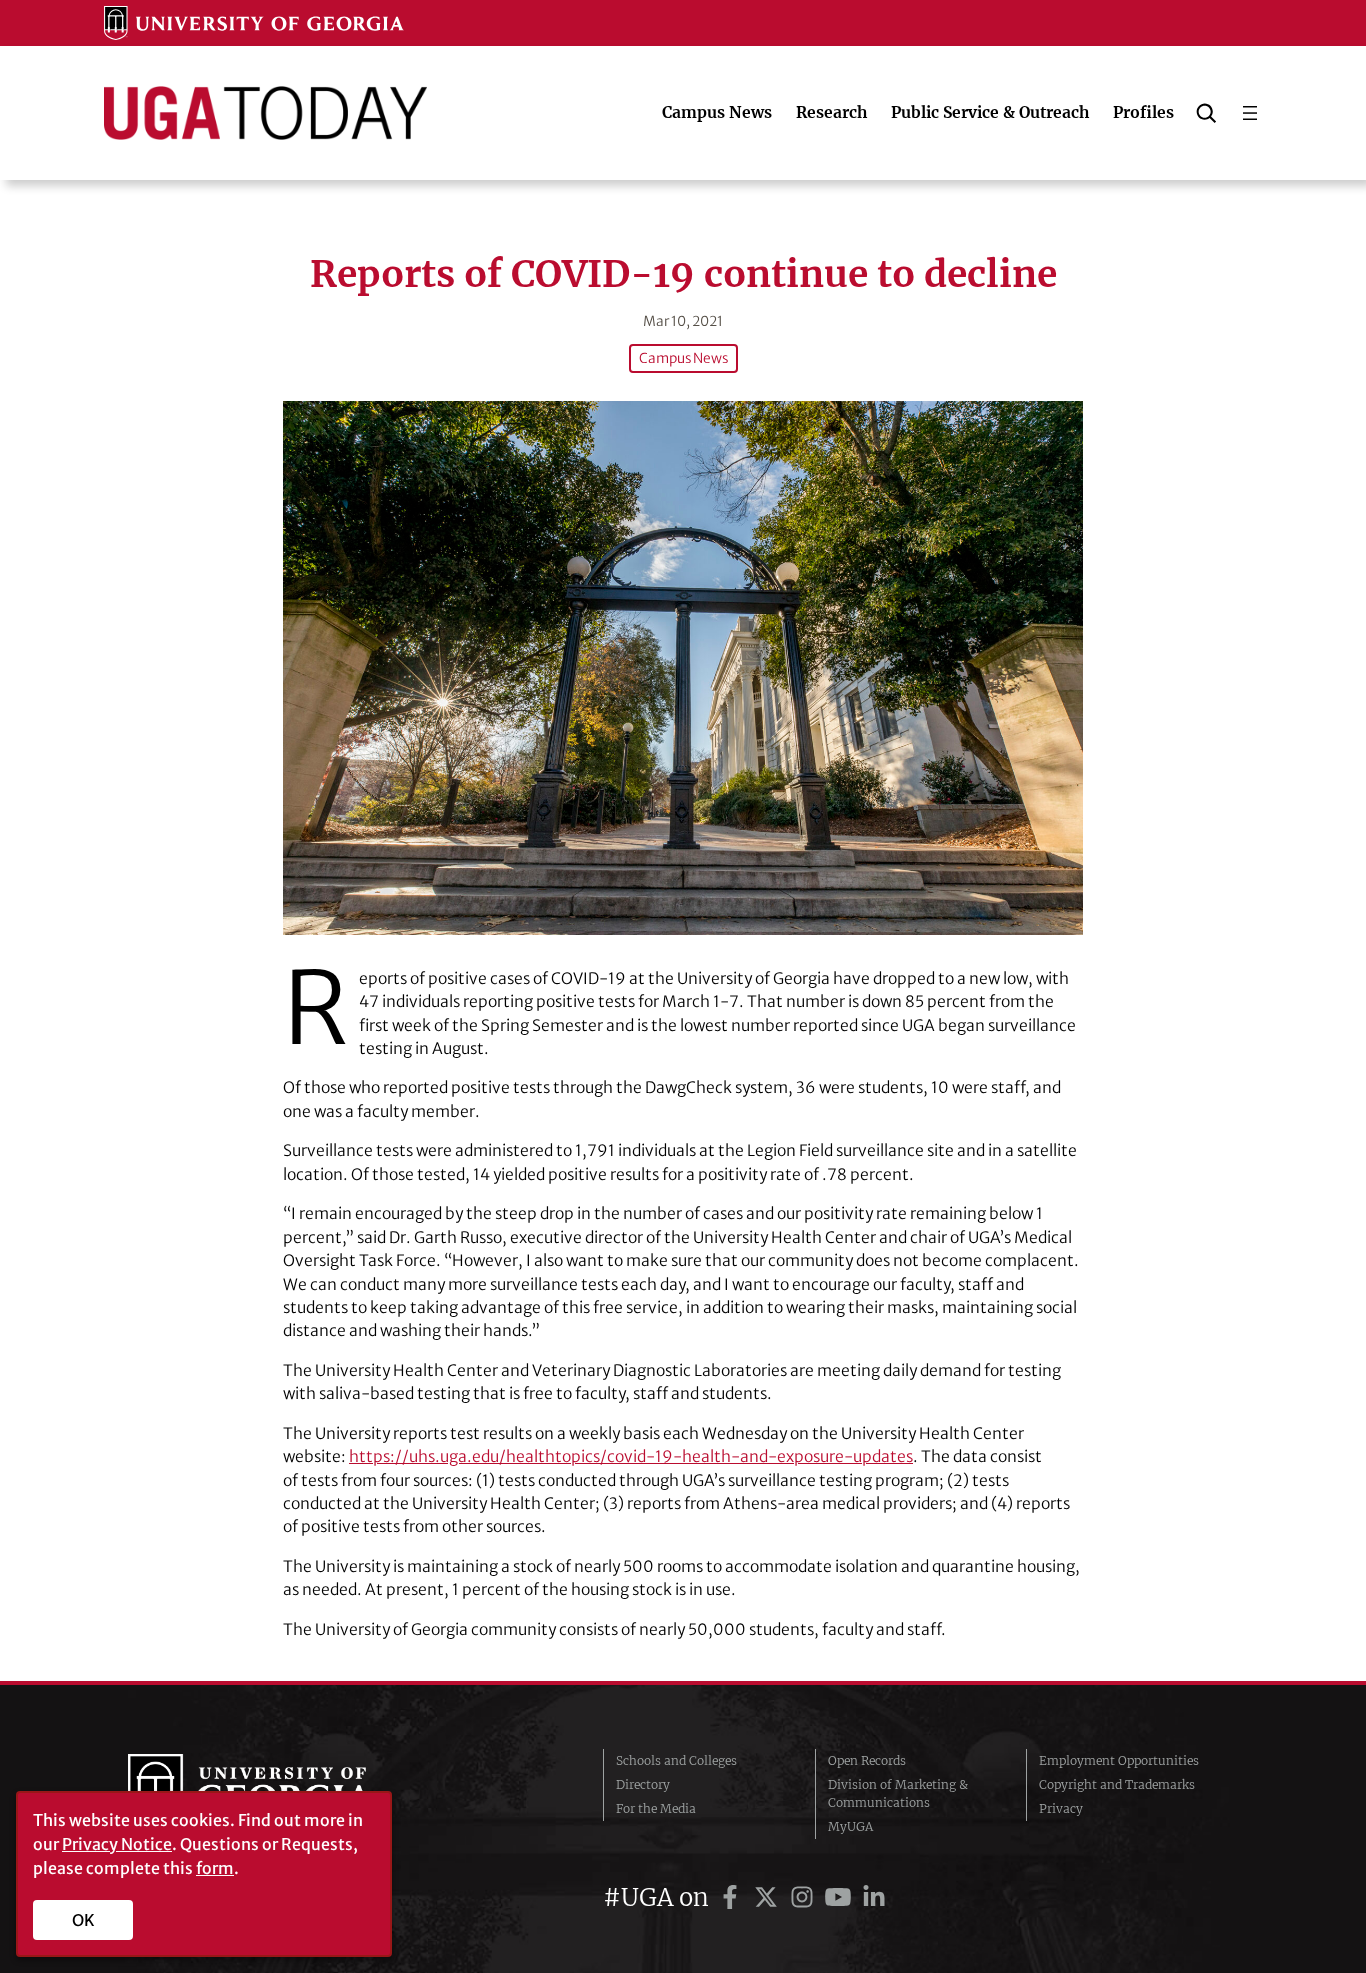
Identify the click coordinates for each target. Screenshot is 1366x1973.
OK (83, 1920)
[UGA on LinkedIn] (874, 1897)
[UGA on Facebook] (733, 1897)
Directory (643, 1784)
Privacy (1061, 1808)
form (215, 1868)
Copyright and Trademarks (1117, 1784)
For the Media (656, 1808)
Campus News (683, 358)
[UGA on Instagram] (805, 1897)
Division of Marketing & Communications (898, 1793)
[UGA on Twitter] (769, 1897)
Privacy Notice (117, 1844)
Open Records (867, 1760)
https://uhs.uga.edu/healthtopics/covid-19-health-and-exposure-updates (631, 1456)
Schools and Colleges (676, 1760)
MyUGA (850, 1826)
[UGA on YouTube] (841, 1897)
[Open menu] (1250, 113)
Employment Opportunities (1119, 1760)
